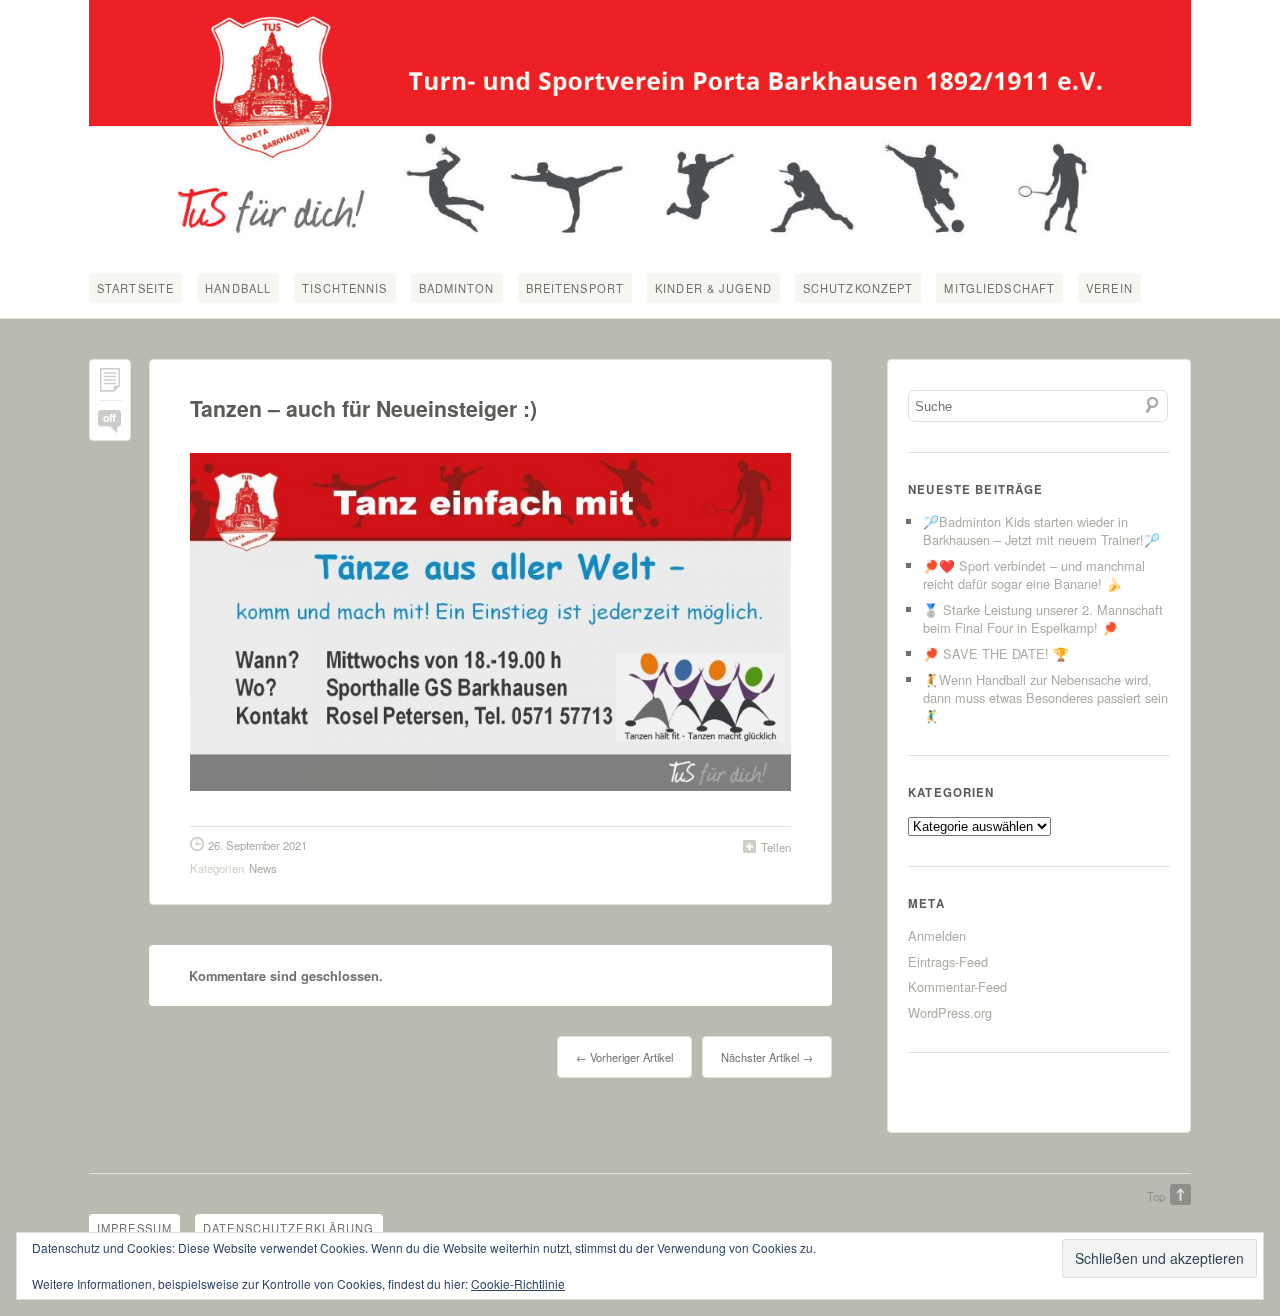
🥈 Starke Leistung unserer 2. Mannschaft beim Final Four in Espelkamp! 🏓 (1043, 618)
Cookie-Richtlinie (518, 1283)
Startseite (135, 288)
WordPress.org (950, 1012)
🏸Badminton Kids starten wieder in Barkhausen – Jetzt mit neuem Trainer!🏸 (1041, 530)
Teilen (776, 847)
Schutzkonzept (858, 288)
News (263, 868)
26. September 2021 (257, 845)
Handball (238, 288)
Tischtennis (344, 288)
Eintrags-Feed (948, 961)
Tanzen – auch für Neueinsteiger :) (363, 408)
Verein (1109, 288)
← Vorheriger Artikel (624, 1057)
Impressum (134, 1228)
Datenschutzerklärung (288, 1228)
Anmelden (937, 935)
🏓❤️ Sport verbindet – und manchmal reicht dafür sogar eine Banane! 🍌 (1034, 574)
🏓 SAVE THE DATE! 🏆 (996, 653)
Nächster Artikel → (767, 1057)
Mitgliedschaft (999, 288)
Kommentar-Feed (957, 986)
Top (1156, 1196)
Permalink (110, 384)
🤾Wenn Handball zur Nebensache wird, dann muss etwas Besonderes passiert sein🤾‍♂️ (1045, 697)
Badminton (457, 288)
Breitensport (575, 288)
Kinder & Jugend (713, 288)
